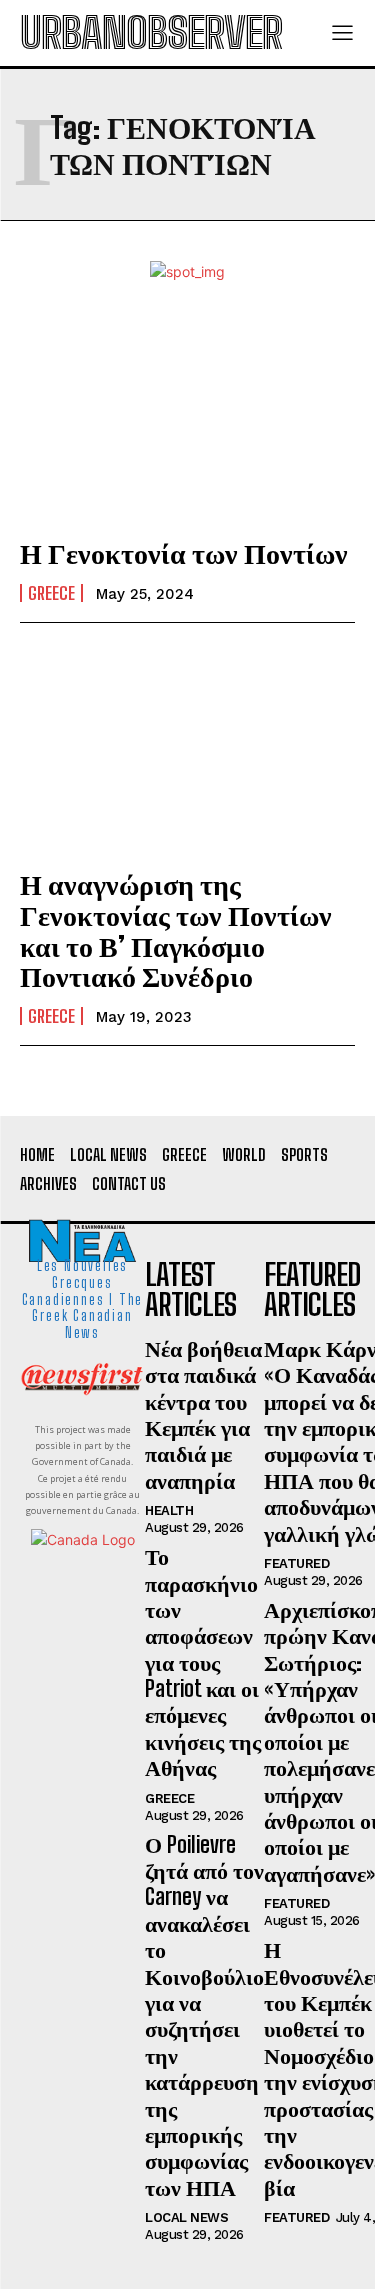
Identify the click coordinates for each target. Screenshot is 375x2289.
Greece (51, 593)
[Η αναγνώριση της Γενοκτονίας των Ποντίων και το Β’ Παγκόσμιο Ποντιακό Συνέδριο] (187, 748)
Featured (296, 1563)
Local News (186, 2217)
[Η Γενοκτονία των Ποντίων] (187, 417)
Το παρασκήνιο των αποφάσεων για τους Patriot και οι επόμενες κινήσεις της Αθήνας (203, 1662)
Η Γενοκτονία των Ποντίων (184, 553)
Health (169, 1510)
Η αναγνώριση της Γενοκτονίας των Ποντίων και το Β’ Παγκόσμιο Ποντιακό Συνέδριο (176, 930)
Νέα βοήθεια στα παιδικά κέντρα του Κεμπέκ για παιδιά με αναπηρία (203, 1414)
